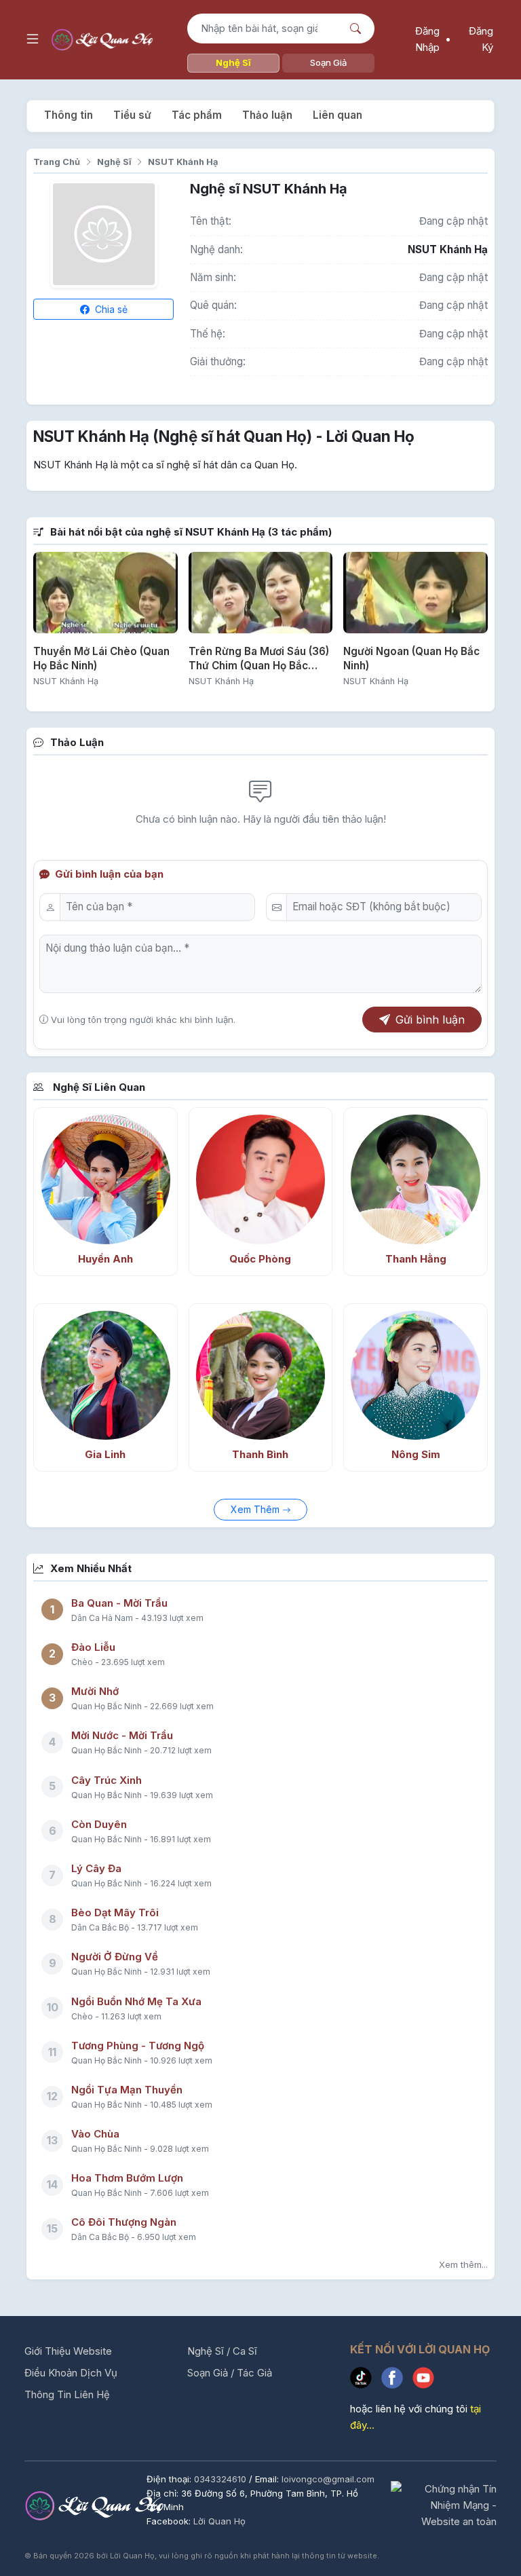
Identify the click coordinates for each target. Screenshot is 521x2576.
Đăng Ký (481, 39)
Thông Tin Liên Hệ (67, 2394)
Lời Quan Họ (219, 2521)
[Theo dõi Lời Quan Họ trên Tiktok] (366, 2380)
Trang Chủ (57, 162)
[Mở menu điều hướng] (33, 39)
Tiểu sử (132, 115)
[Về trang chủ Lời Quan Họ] (97, 2505)
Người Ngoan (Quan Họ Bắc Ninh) (411, 658)
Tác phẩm (197, 115)
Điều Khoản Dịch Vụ (71, 2373)
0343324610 (221, 2479)
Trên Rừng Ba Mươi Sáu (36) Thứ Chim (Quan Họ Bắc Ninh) (259, 659)
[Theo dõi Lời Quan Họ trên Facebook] (397, 2380)
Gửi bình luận (430, 1020)
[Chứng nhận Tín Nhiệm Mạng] (444, 2505)
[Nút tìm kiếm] (357, 29)
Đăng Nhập (427, 39)
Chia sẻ (110, 309)
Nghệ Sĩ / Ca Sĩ (222, 2351)
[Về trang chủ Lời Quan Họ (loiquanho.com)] (104, 40)
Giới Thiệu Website (68, 2351)
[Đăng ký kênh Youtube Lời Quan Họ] (427, 2380)
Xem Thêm (256, 1509)
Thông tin (69, 115)
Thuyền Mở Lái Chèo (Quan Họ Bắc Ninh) (101, 658)
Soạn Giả (328, 62)
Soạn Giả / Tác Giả (230, 2373)
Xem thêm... (463, 2264)
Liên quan (337, 115)
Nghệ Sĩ (233, 62)
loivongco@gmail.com (328, 2479)
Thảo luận (267, 115)
